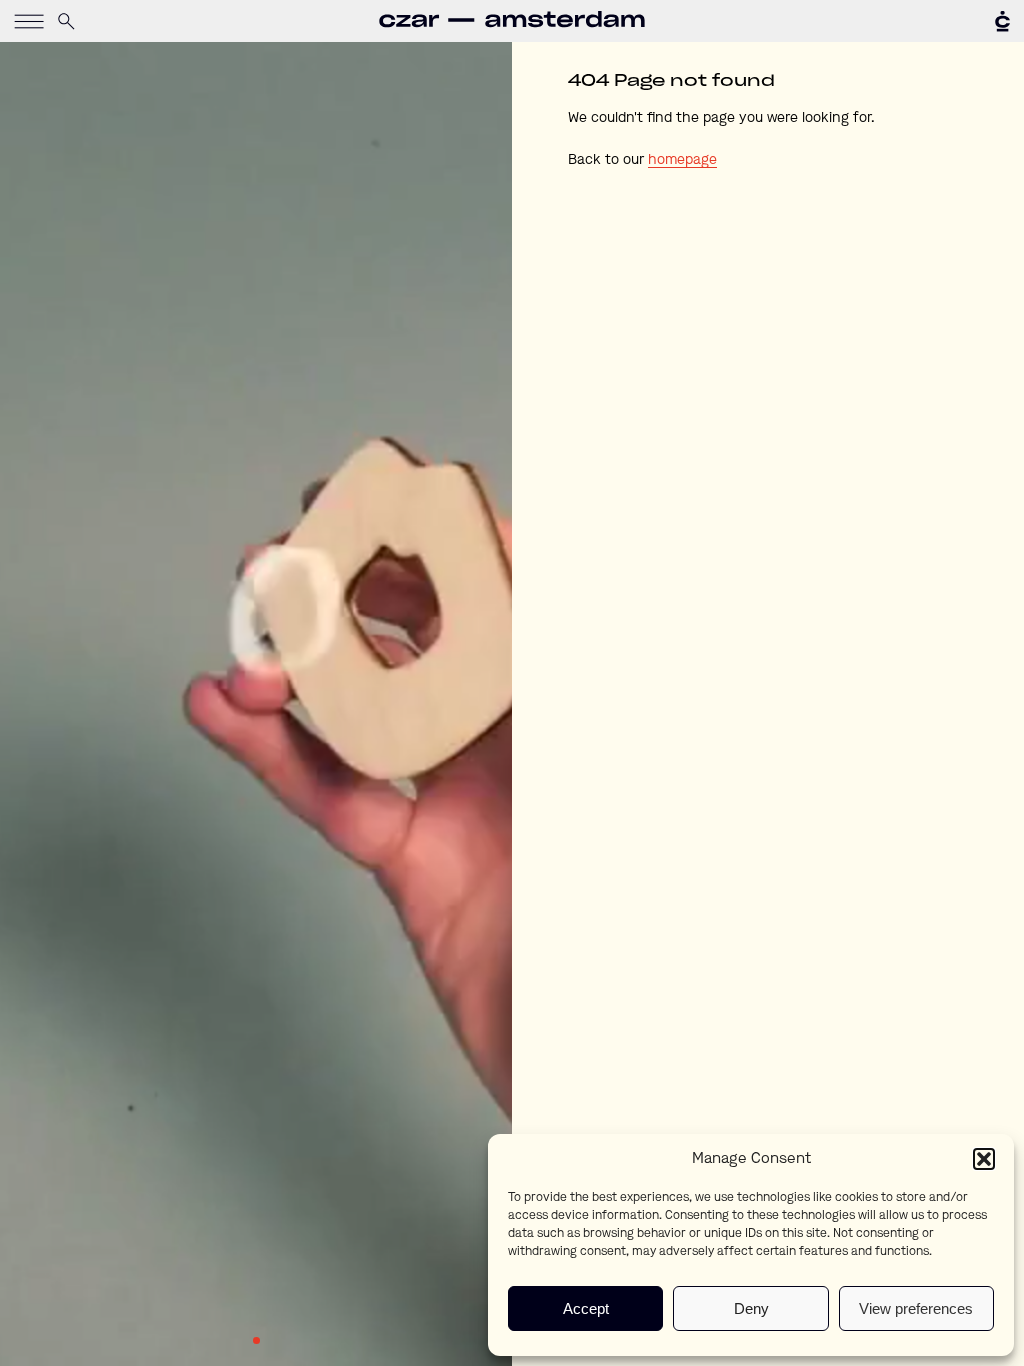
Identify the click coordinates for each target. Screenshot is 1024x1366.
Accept (586, 1308)
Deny (751, 1308)
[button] (984, 1159)
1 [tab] (256, 1340)
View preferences (916, 1308)
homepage (682, 160)
